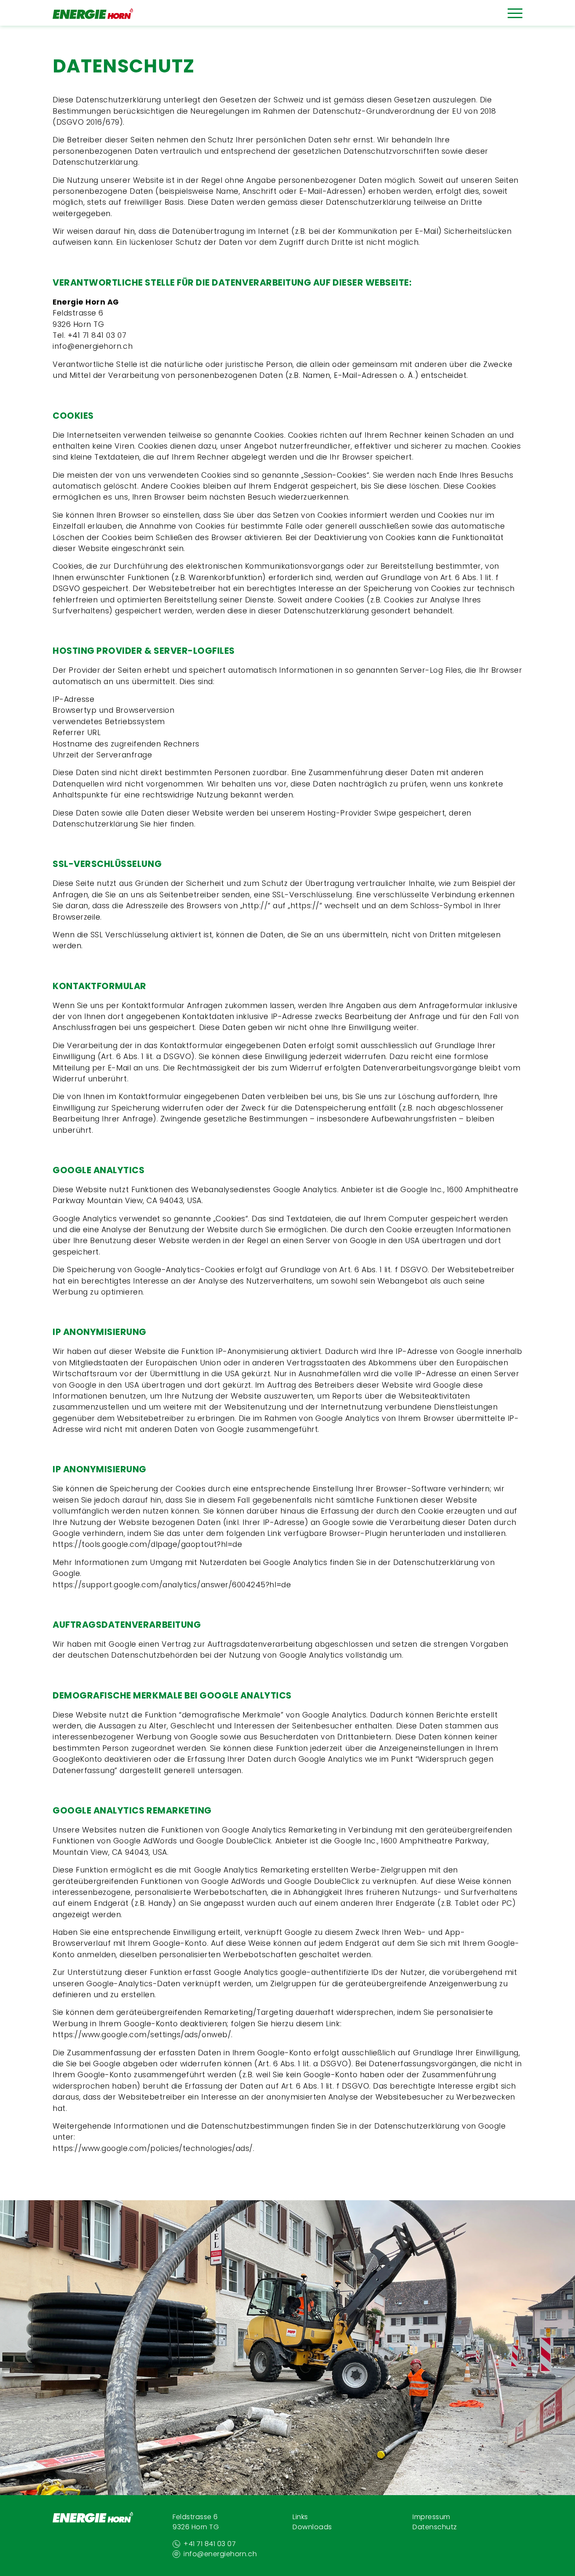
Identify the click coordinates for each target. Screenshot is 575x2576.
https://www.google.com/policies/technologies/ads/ (153, 2148)
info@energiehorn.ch (93, 346)
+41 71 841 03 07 (97, 335)
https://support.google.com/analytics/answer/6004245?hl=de (172, 1585)
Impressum (431, 2517)
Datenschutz (435, 2527)
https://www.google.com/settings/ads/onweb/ (142, 2035)
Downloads (312, 2527)
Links (300, 2517)
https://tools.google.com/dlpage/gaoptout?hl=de (147, 1544)
